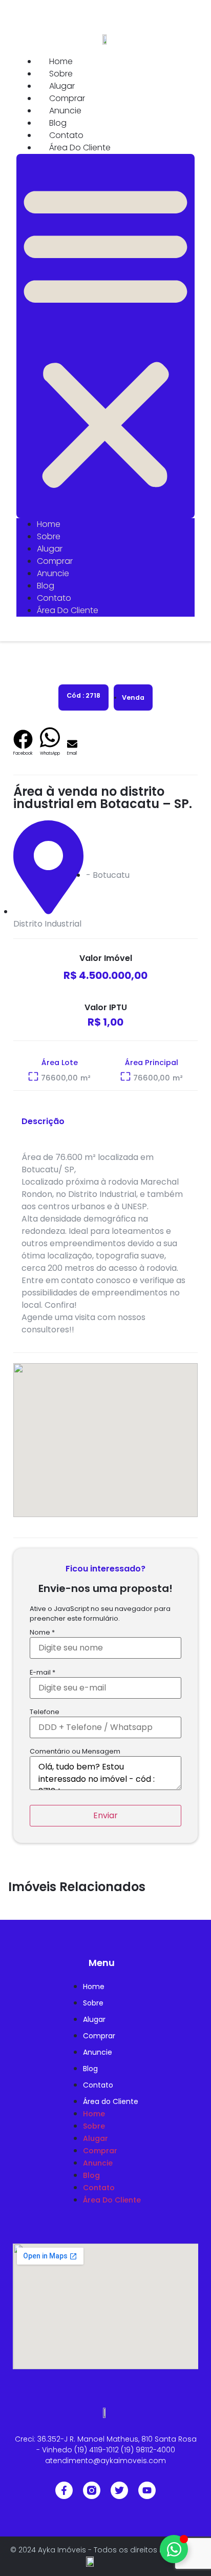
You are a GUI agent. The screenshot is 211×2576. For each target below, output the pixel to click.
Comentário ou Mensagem (75, 1752)
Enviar (105, 1815)
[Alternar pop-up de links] (174, 2549)
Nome (42, 1633)
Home (61, 61)
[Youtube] (147, 2490)
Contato (66, 135)
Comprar (67, 98)
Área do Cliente (80, 148)
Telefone (45, 1712)
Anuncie (65, 111)
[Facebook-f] (64, 2490)
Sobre (61, 74)
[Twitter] (119, 2490)
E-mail (43, 1673)
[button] (105, 336)
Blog (58, 123)
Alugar (62, 86)
